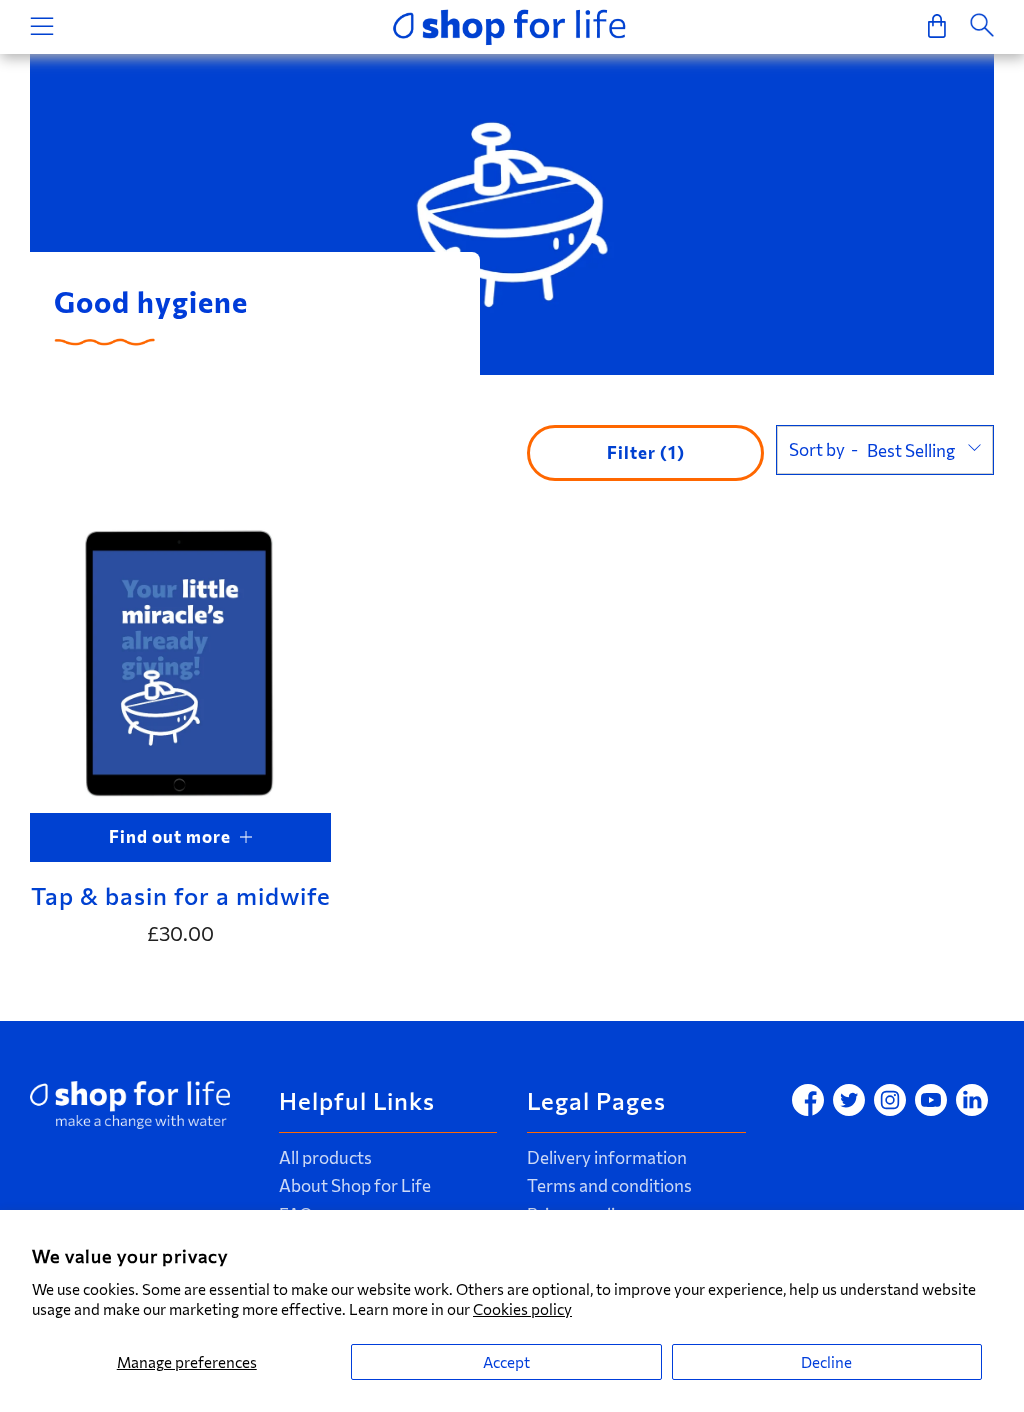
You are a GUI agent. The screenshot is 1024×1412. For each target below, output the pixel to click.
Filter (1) (646, 452)
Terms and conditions (609, 1185)
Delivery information (607, 1157)
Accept (506, 1362)
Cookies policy (522, 1309)
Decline (826, 1362)
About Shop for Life (355, 1185)
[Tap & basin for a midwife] (180, 661)
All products (325, 1157)
